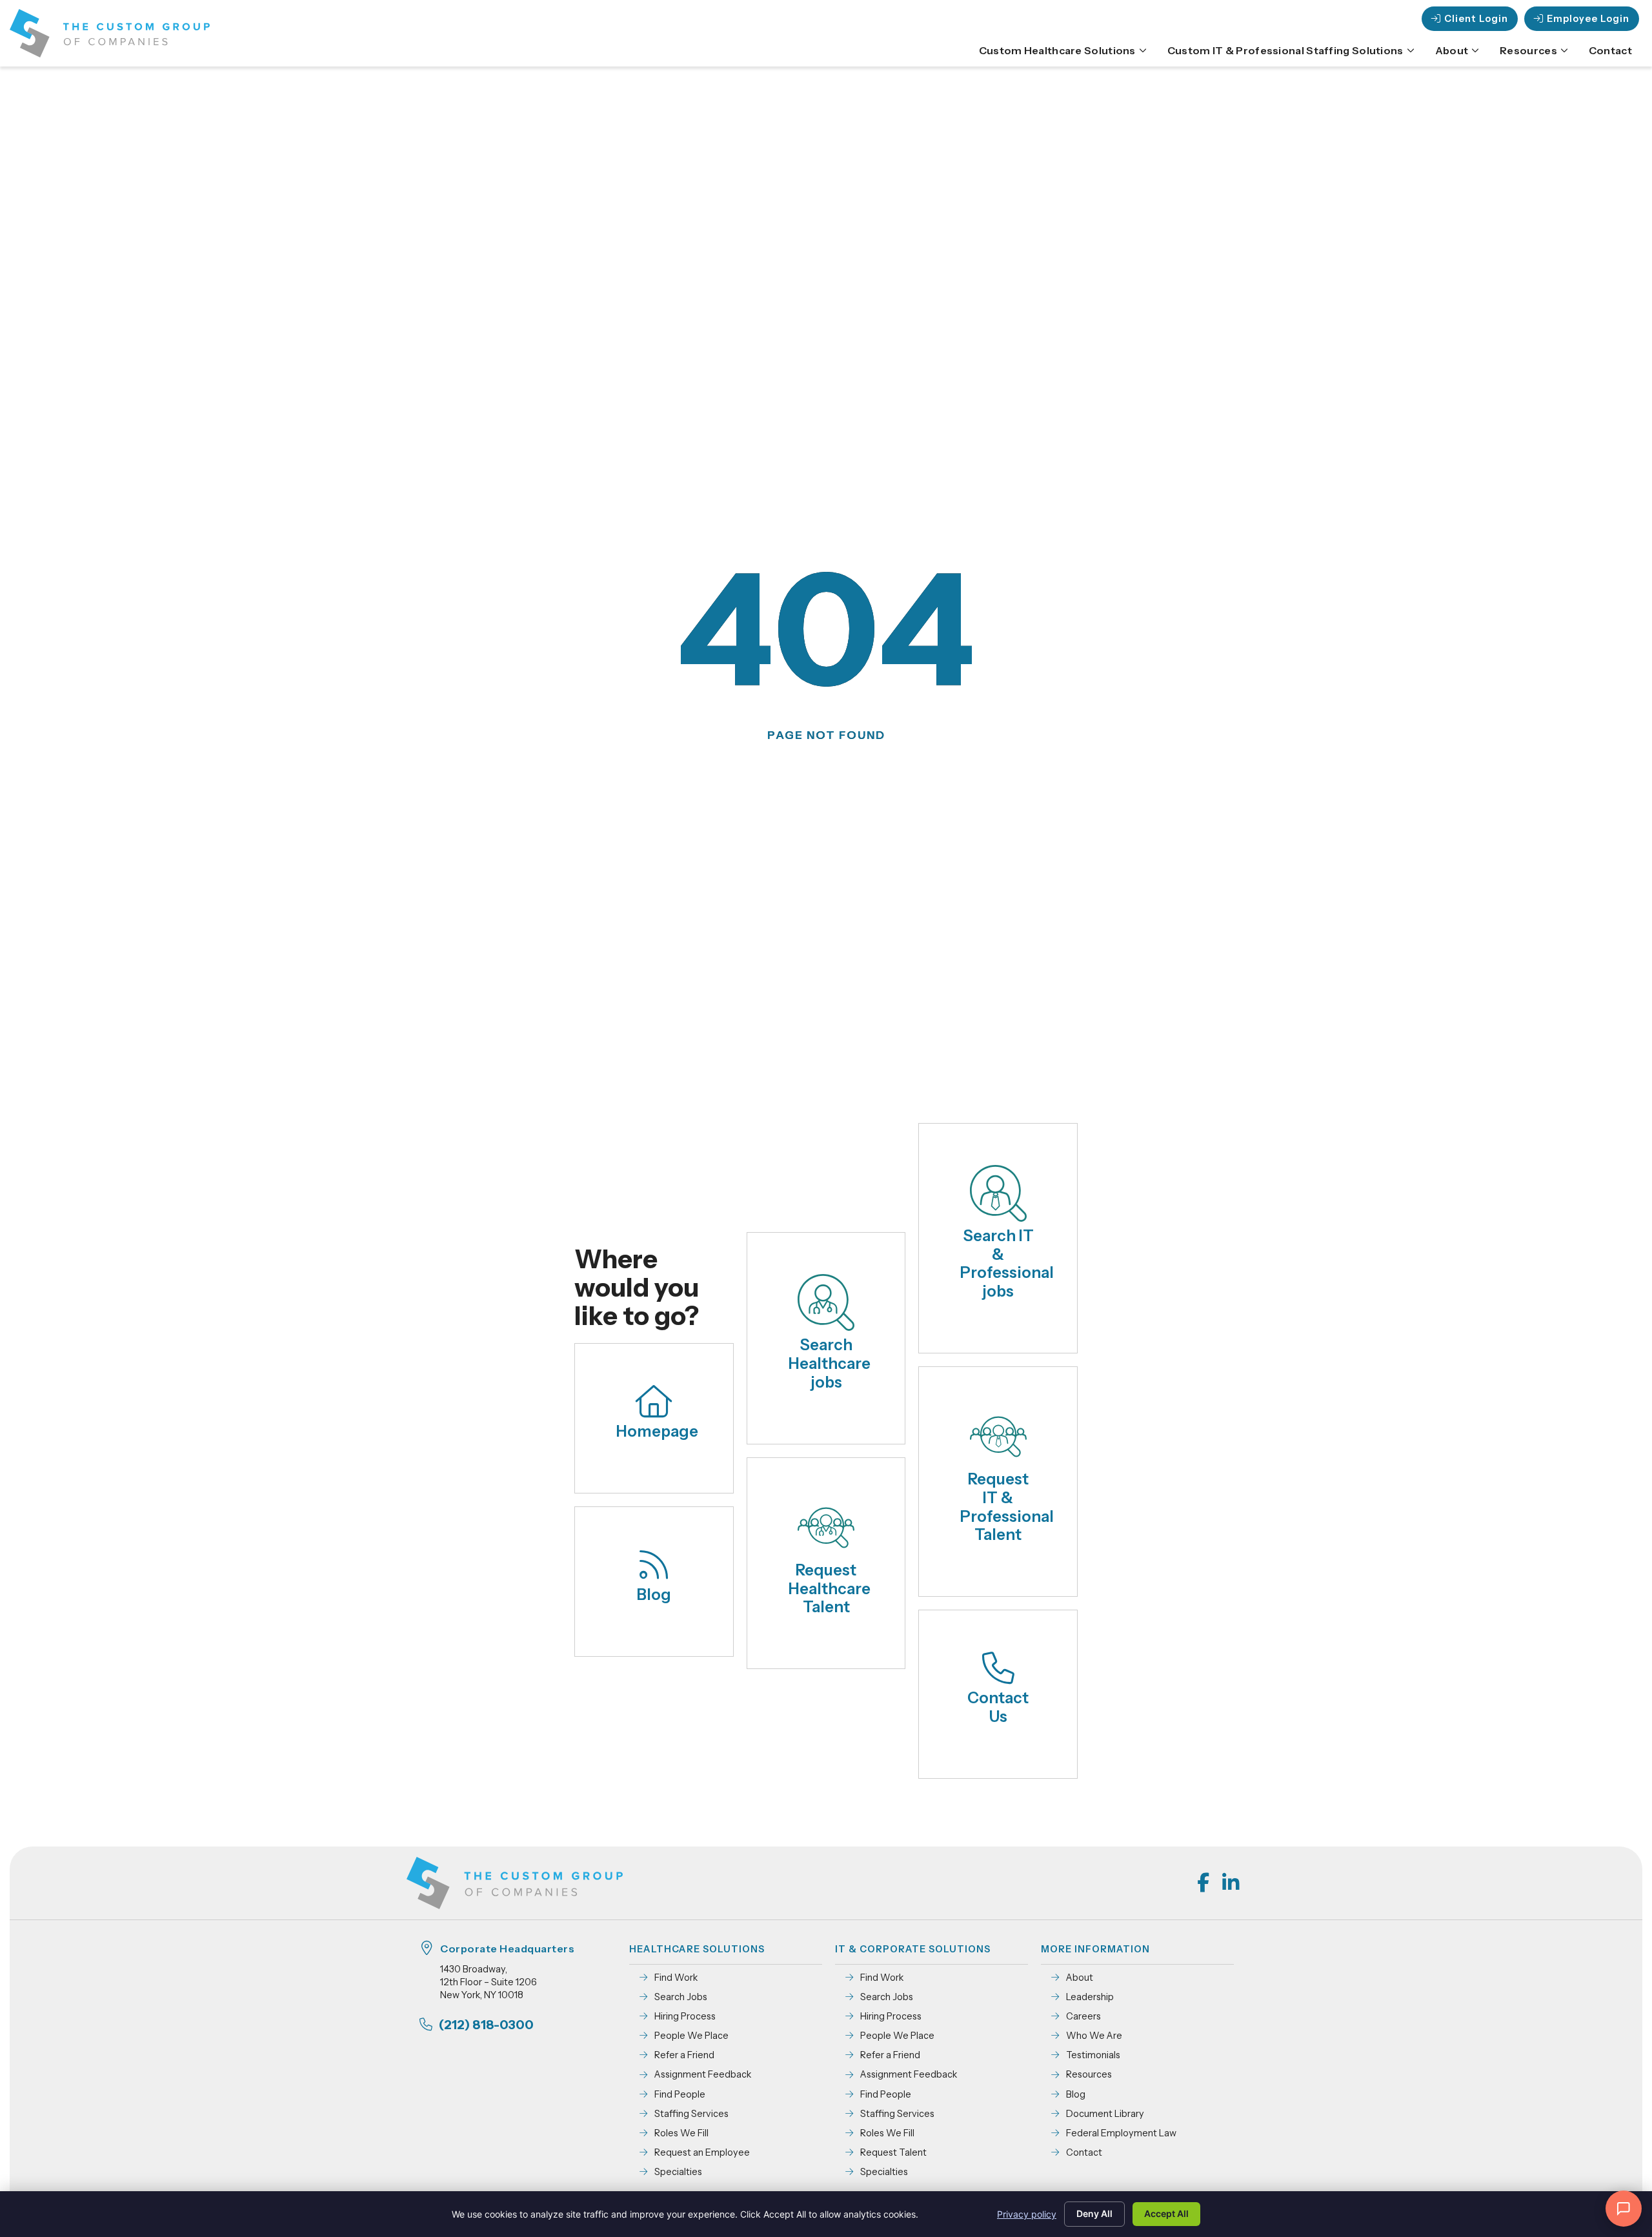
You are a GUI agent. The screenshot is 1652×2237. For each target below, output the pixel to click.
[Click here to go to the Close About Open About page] (1475, 50)
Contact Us (998, 1707)
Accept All (1166, 2213)
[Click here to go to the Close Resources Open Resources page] (1564, 50)
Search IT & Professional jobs (1007, 1263)
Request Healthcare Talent (830, 1589)
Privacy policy (1027, 2214)
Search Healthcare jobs (830, 1363)
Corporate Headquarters (507, 1949)
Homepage (657, 1431)
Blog (654, 1594)
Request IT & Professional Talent (1007, 1507)
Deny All (1094, 2213)
